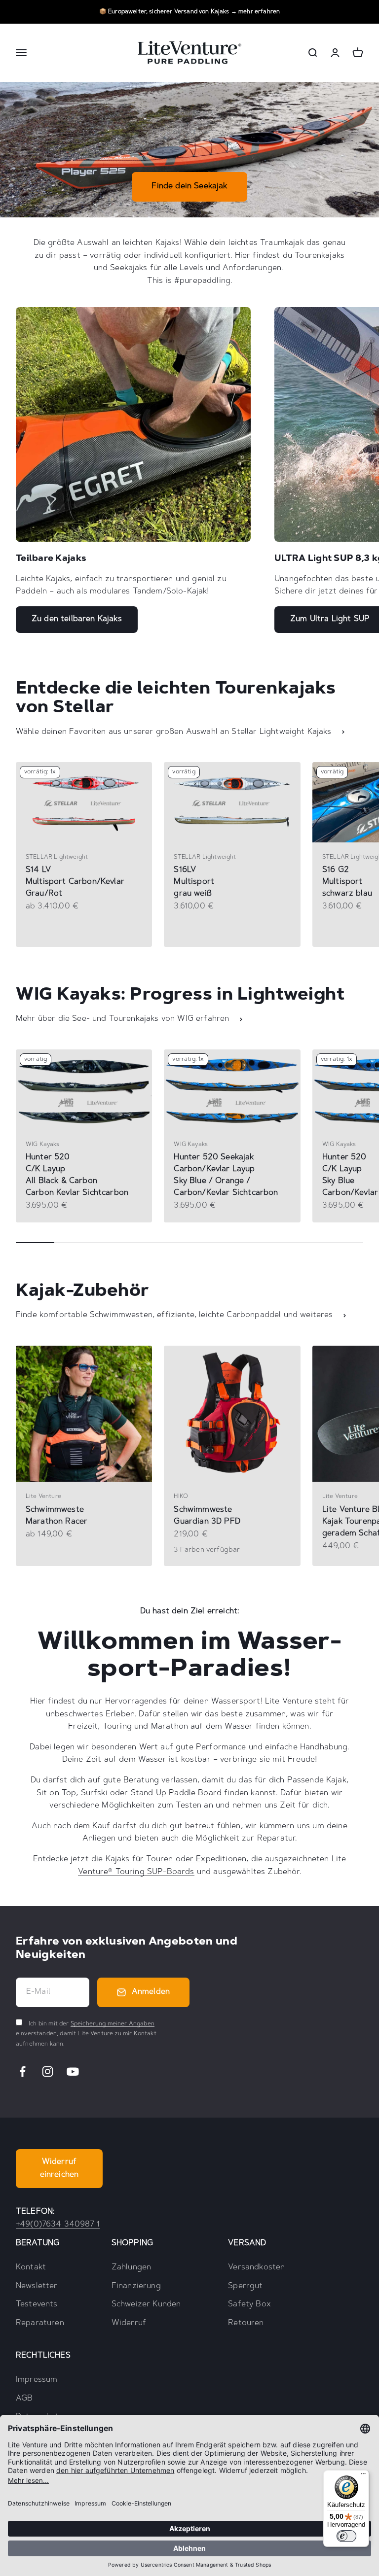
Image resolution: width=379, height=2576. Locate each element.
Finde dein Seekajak (189, 186)
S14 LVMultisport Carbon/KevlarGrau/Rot (75, 882)
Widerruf (129, 2323)
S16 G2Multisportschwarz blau (347, 882)
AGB (24, 2399)
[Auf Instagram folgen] (48, 2071)
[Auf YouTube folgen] (73, 2071)
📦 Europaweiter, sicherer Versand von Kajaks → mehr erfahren (189, 12)
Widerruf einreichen (59, 2168)
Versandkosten (256, 2267)
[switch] (346, 2536)
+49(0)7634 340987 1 (58, 2225)
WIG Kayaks (43, 1145)
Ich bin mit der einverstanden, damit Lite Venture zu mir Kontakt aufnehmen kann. (86, 2034)
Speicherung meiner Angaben (113, 2024)
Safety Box (249, 2304)
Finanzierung (136, 2286)
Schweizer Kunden (146, 2304)
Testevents (37, 2304)
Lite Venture (43, 1497)
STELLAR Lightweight (57, 857)
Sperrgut (245, 2286)
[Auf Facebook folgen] (22, 2071)
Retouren (246, 2323)
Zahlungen (131, 2267)
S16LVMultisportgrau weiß (194, 882)
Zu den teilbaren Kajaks (77, 619)
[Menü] (363, 2476)
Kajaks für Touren (139, 1859)
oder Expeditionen (209, 1859)
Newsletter (37, 2286)
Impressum (37, 2380)
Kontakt (31, 2267)
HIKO (181, 1497)
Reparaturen (40, 2323)
